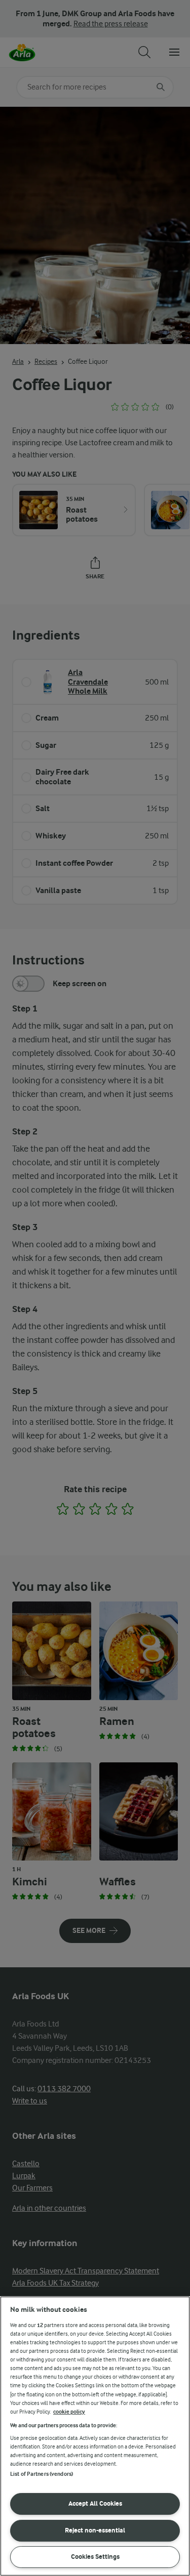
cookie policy (69, 2412)
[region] (95, 2436)
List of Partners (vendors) (42, 2474)
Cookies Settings (95, 2557)
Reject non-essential (95, 2530)
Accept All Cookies (95, 2503)
